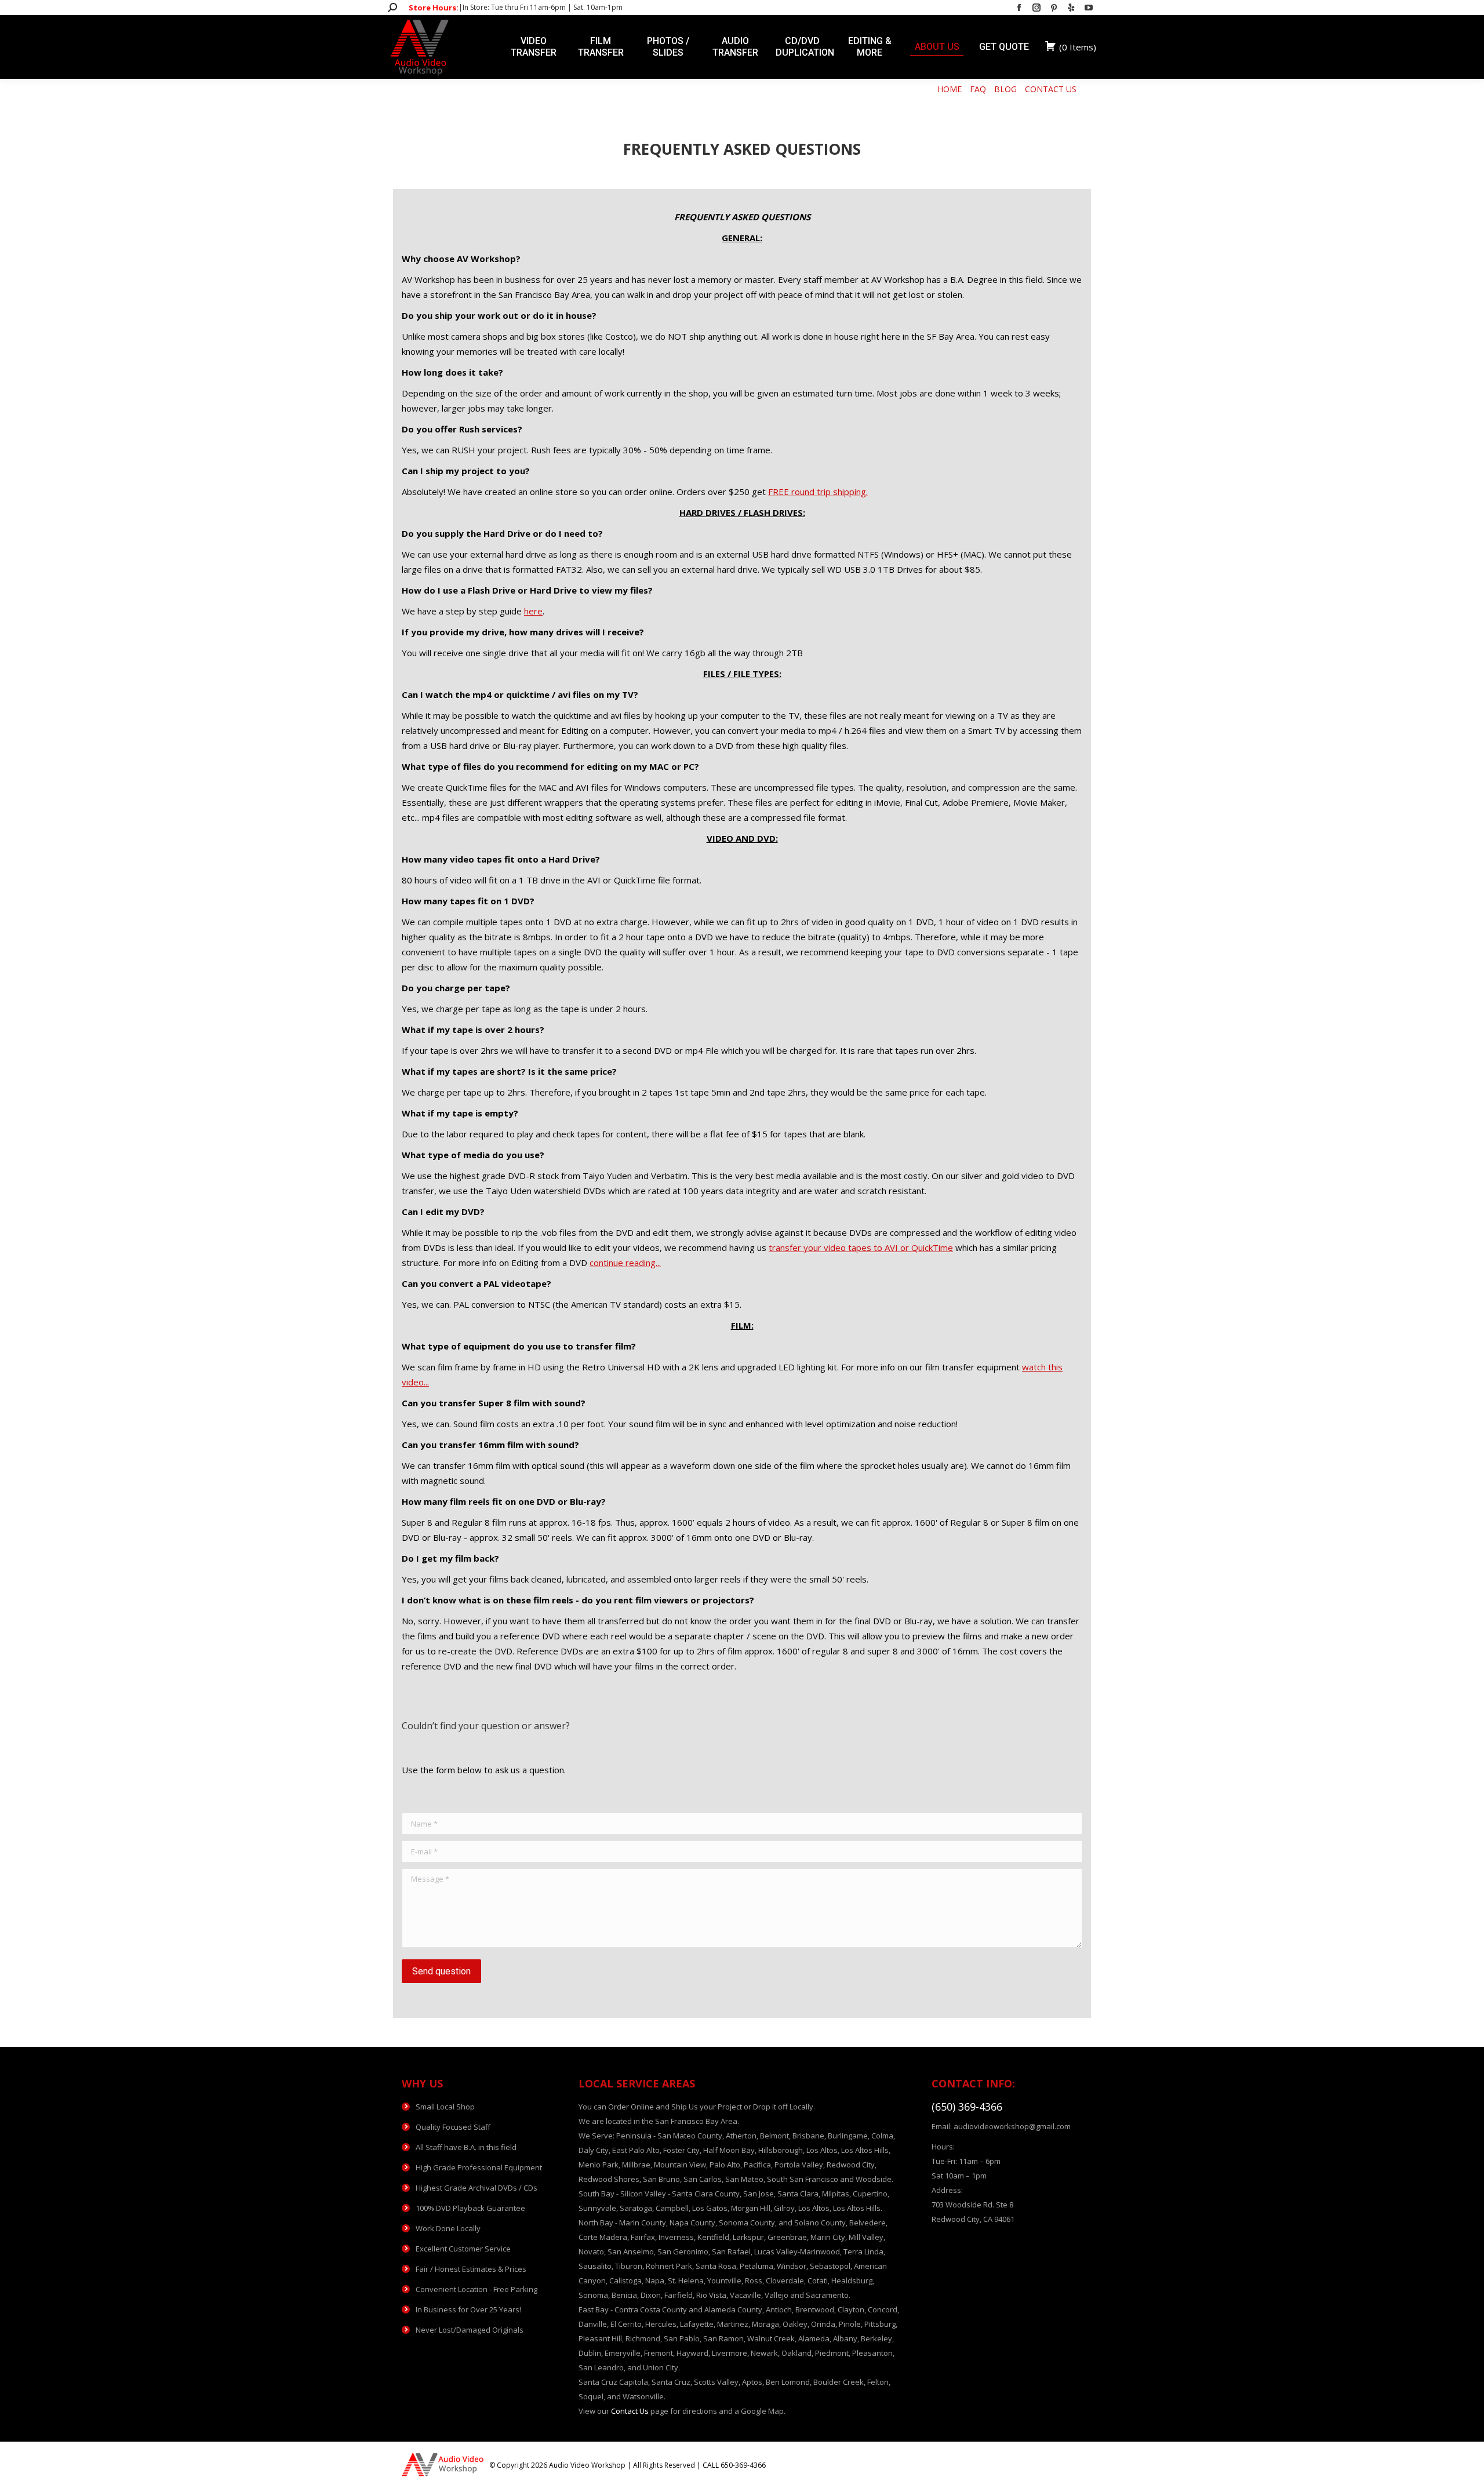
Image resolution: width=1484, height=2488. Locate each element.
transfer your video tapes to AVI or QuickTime (861, 1247)
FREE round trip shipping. (818, 492)
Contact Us (630, 2411)
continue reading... (625, 1263)
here (533, 611)
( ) (1078, 47)
